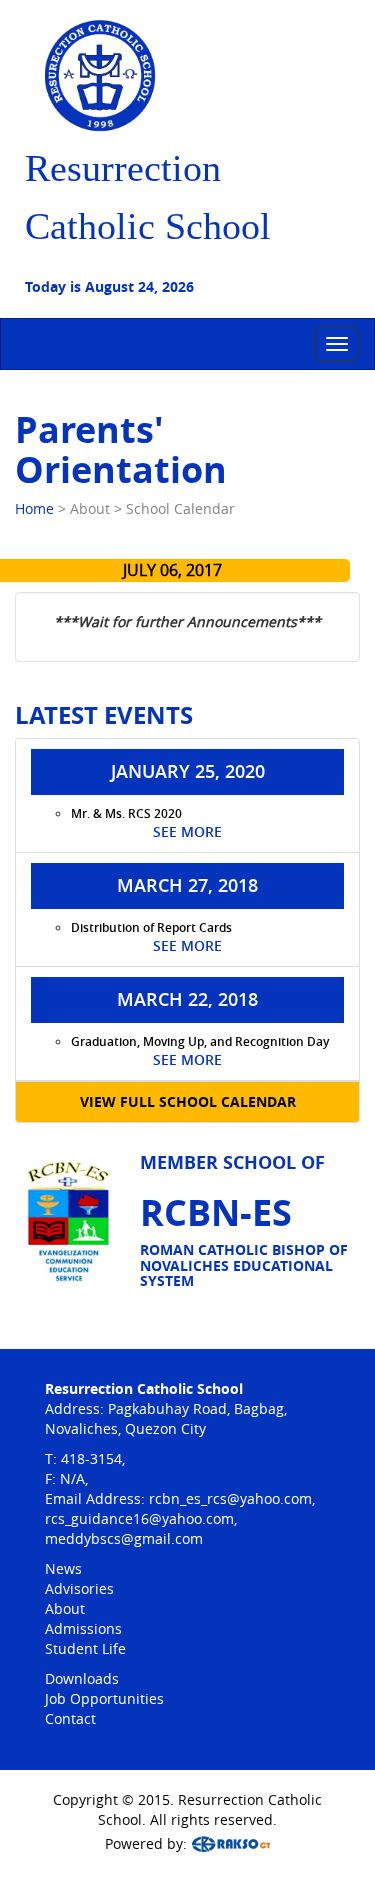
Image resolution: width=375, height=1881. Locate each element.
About (65, 1608)
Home (34, 508)
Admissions (83, 1628)
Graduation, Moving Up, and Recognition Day (200, 1041)
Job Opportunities (104, 1698)
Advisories (79, 1588)
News (63, 1568)
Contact (70, 1718)
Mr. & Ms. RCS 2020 (126, 813)
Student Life (85, 1648)
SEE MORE (187, 831)
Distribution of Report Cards (151, 927)
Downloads (82, 1678)
